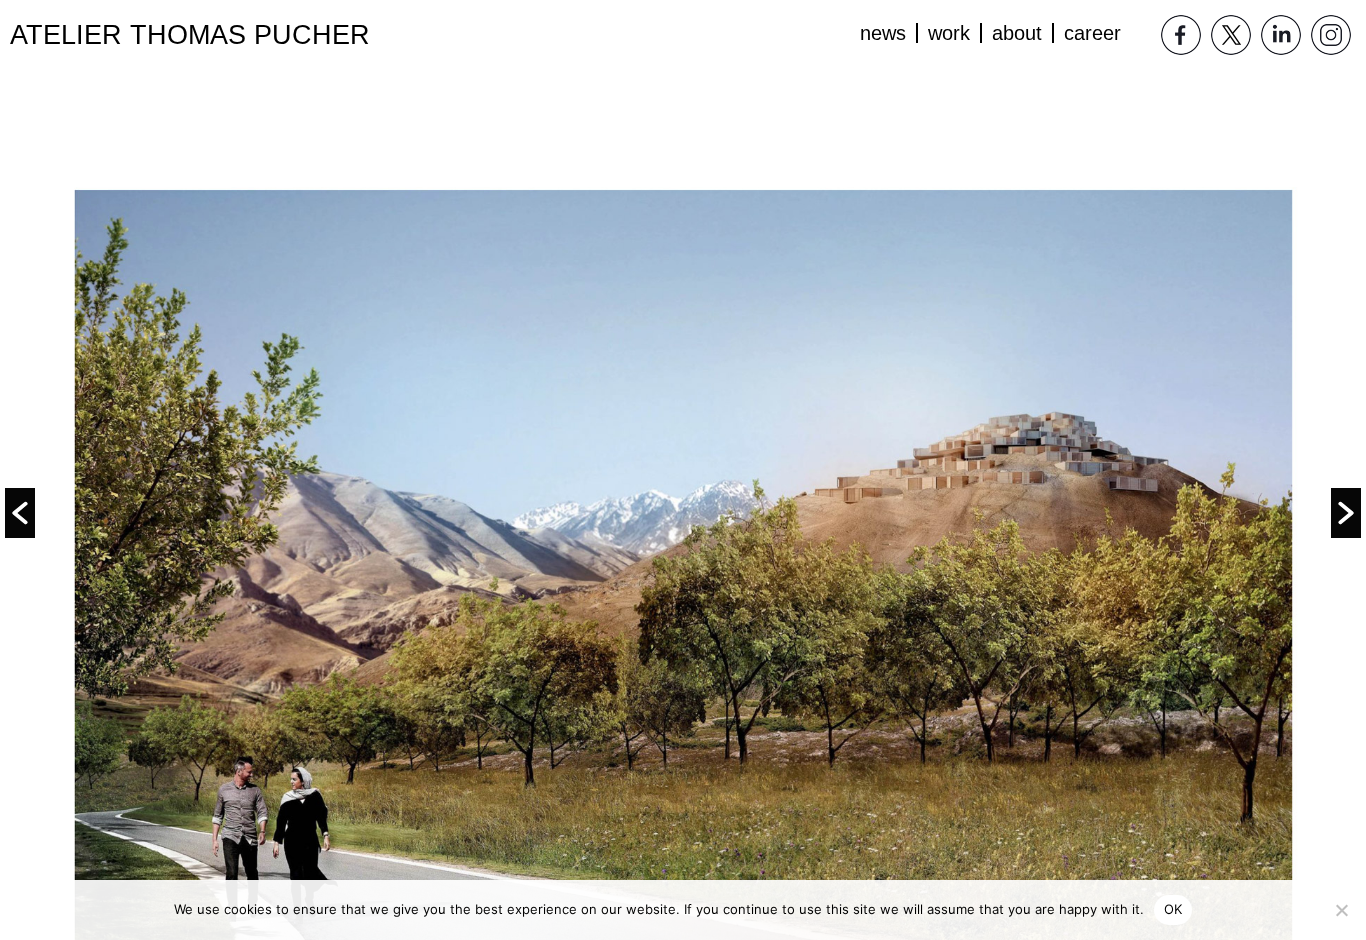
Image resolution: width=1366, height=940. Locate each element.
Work (949, 33)
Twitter (1231, 35)
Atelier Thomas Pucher (190, 34)
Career (1092, 33)
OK (1173, 909)
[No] (1341, 910)
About (1017, 33)
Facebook (1181, 35)
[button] (20, 513)
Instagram (1331, 35)
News (883, 33)
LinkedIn (1281, 35)
